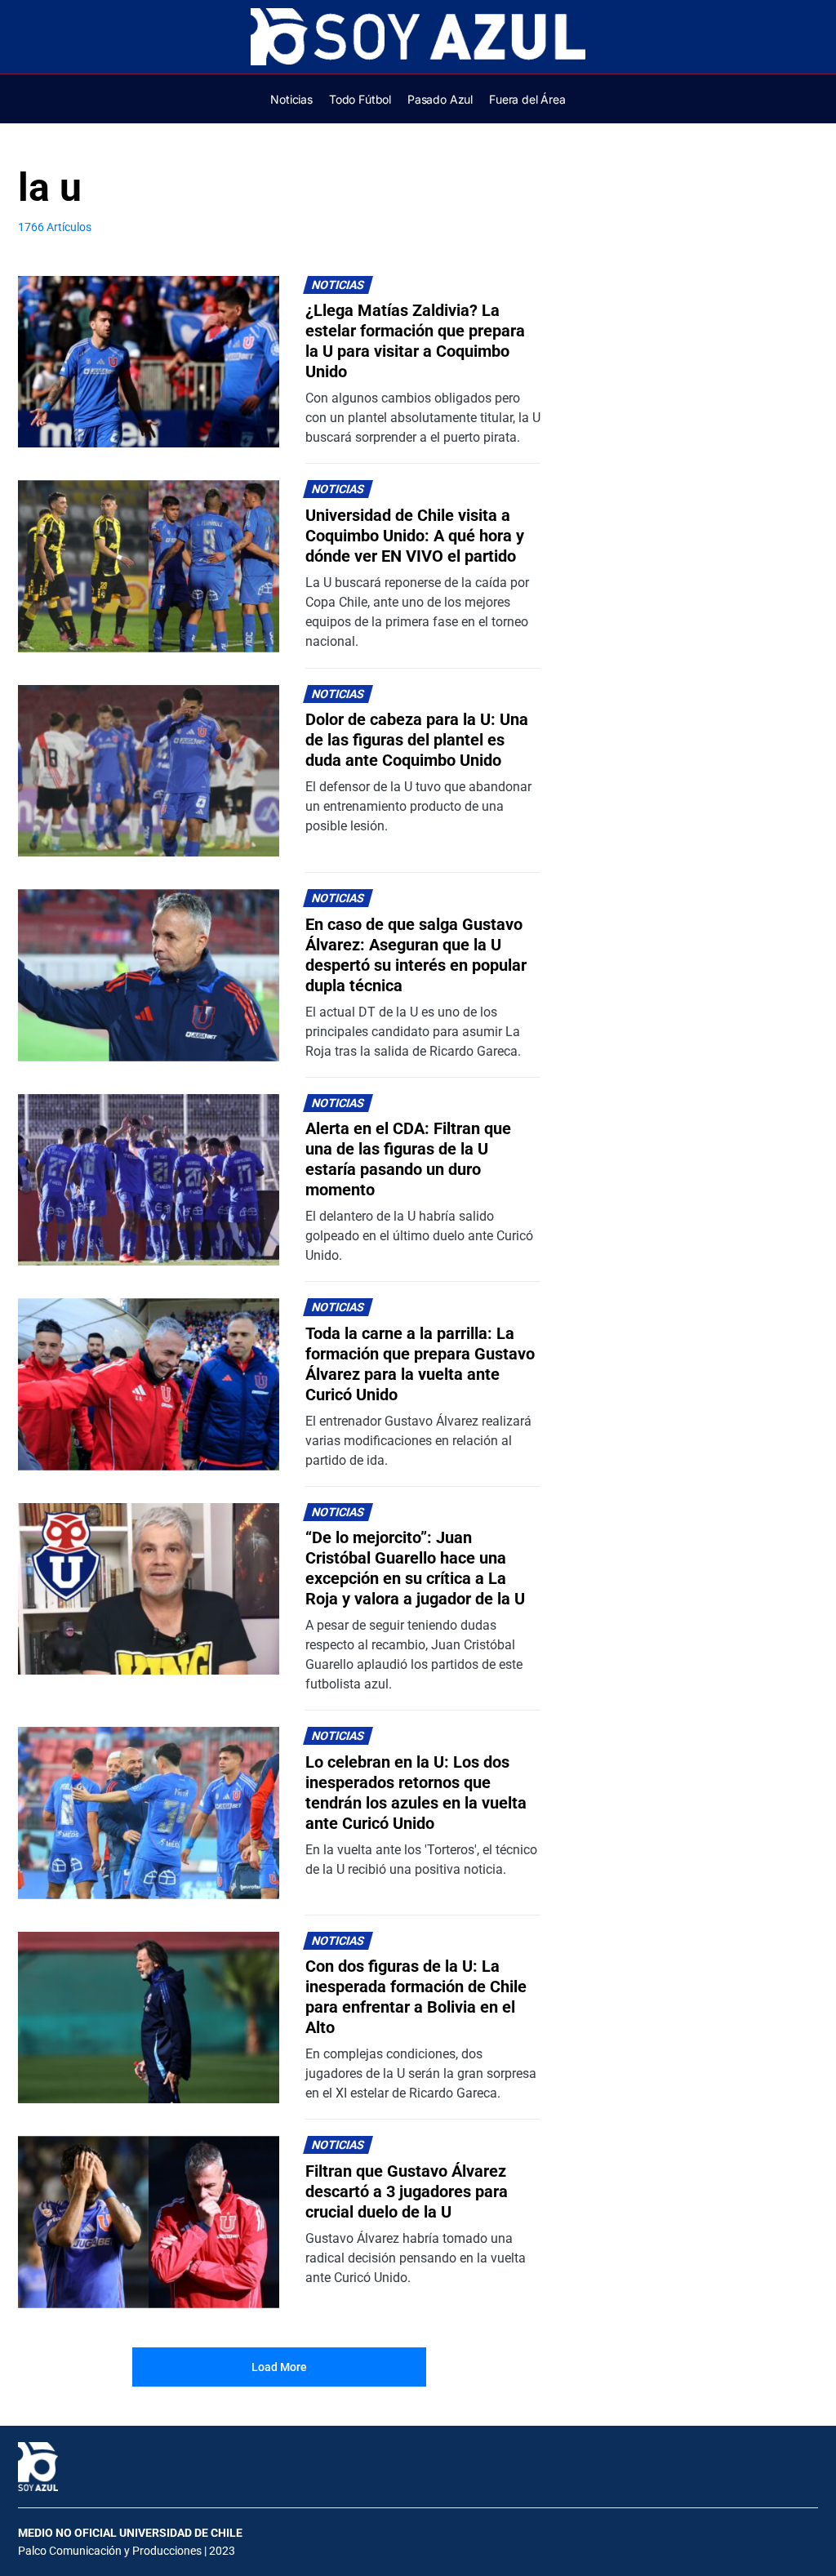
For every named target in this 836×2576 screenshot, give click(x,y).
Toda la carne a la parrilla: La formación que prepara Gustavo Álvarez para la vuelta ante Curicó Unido (420, 1364)
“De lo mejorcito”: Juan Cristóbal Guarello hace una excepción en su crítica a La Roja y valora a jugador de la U (415, 1568)
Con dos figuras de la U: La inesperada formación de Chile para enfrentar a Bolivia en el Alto (416, 1997)
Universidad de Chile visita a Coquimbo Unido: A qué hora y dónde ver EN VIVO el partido (415, 536)
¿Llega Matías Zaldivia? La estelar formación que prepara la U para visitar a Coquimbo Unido (415, 341)
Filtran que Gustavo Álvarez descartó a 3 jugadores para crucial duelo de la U (407, 2191)
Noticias (338, 285)
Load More (279, 2367)
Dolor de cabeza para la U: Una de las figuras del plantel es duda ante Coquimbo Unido (417, 740)
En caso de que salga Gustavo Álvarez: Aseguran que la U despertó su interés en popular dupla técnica (416, 955)
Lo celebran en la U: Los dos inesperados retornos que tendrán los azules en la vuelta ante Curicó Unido (416, 1793)
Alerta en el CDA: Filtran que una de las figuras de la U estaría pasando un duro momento (408, 1159)
